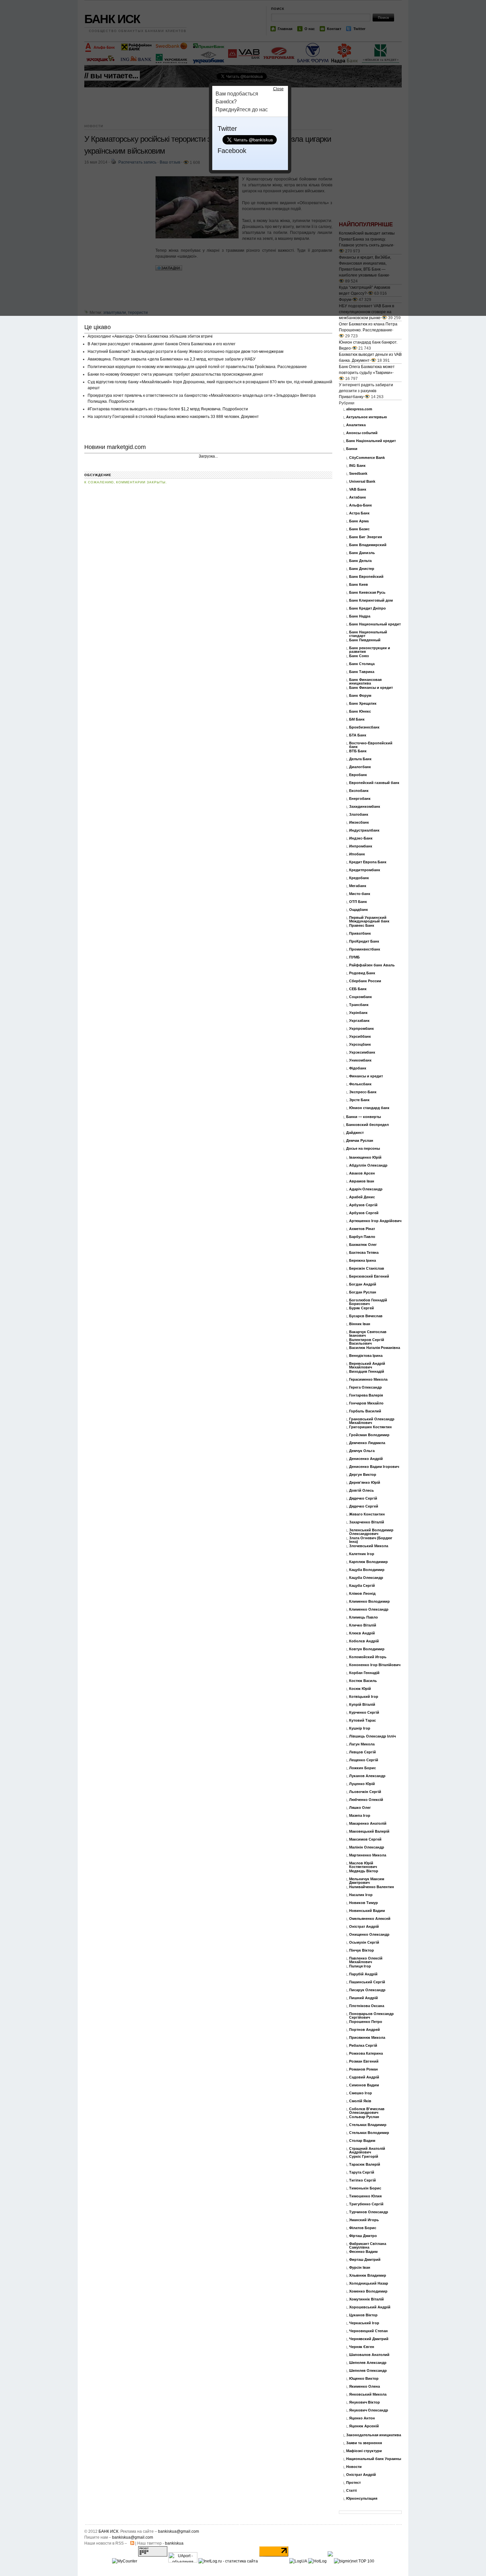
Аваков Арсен (362, 1173)
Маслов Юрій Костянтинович (363, 1865)
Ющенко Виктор (364, 2379)
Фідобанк (358, 1068)
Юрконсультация (362, 2499)
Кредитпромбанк (365, 870)
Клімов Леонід (362, 1594)
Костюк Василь (363, 1681)
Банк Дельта (360, 561)
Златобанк (359, 815)
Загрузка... (208, 456)
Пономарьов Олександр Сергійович (371, 2016)
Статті (351, 2491)
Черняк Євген (362, 2347)
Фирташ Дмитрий (365, 2260)
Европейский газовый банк (374, 783)
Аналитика (356, 425)
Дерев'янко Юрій (365, 1483)
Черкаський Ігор (364, 2323)
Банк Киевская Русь (367, 593)
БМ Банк (357, 719)
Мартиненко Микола (368, 1855)
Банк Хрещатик (363, 704)
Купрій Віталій (362, 1705)
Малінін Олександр (367, 1847)
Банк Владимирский (368, 545)
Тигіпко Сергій (363, 2180)
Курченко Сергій (364, 1713)
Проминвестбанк (365, 949)
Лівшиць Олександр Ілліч (372, 1736)
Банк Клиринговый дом (371, 600)
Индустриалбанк (364, 830)
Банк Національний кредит (371, 441)
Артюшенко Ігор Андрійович (375, 1221)
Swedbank (358, 474)
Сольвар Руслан (364, 2117)
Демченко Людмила (367, 1443)
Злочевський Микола (369, 1546)
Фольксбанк (360, 1084)
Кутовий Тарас (363, 1720)
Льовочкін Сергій (365, 1792)
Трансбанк (359, 1005)
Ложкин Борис (363, 1768)
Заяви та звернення (364, 2443)
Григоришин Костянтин (370, 1427)
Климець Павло (364, 1617)
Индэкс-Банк (361, 838)
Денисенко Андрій (366, 1459)
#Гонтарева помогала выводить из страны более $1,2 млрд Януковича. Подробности (168, 409)
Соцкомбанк (361, 997)
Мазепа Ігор (360, 1816)
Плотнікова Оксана (367, 2006)
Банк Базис (359, 529)
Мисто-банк (360, 894)
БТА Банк (358, 735)
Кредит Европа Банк (368, 862)
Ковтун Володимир (367, 1649)
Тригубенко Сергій (366, 2204)
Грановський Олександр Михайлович (372, 1421)
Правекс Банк (362, 926)
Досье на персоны (363, 1149)
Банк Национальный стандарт (368, 634)
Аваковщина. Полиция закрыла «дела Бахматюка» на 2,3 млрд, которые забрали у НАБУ (172, 359)
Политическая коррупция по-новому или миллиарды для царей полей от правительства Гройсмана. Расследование (197, 367)
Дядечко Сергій (363, 1498)
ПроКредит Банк (364, 941)
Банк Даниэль (362, 553)
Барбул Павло (362, 1237)
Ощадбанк (359, 910)
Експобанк (359, 791)
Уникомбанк (360, 1060)
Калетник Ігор (362, 1554)
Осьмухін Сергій (364, 1942)
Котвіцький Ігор (364, 1697)
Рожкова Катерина (366, 2053)
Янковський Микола (368, 2394)
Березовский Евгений (369, 1276)
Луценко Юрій (362, 1784)
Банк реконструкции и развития (370, 650)
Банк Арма (359, 521)
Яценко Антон (362, 2418)
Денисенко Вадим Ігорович (374, 1467)
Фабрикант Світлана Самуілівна (368, 2246)
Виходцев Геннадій (367, 1372)
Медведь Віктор (364, 1871)
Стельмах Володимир (369, 2133)
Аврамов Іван (362, 1181)
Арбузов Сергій (363, 1205)
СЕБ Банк (358, 989)
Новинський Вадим (367, 1911)
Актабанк (358, 497)
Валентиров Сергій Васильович (367, 1342)
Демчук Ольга (362, 1451)
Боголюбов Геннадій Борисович (368, 1302)
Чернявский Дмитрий (369, 2339)
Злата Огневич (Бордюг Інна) (371, 1540)
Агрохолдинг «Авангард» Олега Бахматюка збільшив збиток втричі (150, 336)
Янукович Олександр (369, 2410)
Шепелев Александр (368, 2363)
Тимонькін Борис (365, 2188)
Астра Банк (359, 513)
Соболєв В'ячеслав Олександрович (367, 2111)
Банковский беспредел (367, 1125)
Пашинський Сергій (367, 1982)
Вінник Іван (360, 1324)
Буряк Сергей (362, 1308)
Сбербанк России (365, 981)
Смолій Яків (360, 2101)
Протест (353, 2483)
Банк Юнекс (360, 711)
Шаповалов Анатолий (369, 2355)
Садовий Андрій (364, 2077)
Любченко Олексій (366, 1800)
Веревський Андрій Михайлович (367, 1365)
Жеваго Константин (367, 1514)
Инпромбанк (361, 846)
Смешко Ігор (361, 2093)
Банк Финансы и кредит (371, 688)
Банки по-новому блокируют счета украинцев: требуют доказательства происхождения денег (175, 374)
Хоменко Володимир (368, 2291)
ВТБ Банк (358, 751)
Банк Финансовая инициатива (365, 682)
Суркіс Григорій (364, 2157)
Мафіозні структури (364, 2451)
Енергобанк (360, 799)
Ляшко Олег (360, 1808)
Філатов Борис (363, 2228)
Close (278, 89)
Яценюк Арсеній (364, 2426)
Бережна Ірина (363, 1261)
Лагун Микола (362, 1744)
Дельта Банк (360, 759)
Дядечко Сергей (364, 1506)
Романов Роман (364, 2069)
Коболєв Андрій (364, 1641)
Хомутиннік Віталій (366, 2299)
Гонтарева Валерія (366, 1395)
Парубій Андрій (363, 1974)
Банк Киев (359, 585)
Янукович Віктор (364, 2402)
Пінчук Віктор (362, 1950)
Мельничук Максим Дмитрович (367, 1881)
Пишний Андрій (364, 1998)
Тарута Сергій (362, 2172)
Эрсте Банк (359, 1100)
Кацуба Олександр (366, 1578)
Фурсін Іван (360, 2268)
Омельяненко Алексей (370, 1919)
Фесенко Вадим (363, 2252)
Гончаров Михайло (366, 1403)
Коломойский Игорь (368, 1657)
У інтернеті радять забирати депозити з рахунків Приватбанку (366, 391)
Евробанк (358, 775)
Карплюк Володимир (368, 1562)
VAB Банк (358, 489)
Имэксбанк (359, 822)
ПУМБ (354, 957)
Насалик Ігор (361, 1895)
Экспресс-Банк (363, 1092)
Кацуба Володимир (367, 1570)
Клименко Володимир (369, 1602)
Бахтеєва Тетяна (364, 1253)
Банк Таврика (362, 672)
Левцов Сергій (363, 1752)
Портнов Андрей (364, 2030)
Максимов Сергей (365, 1839)
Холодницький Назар (369, 2283)
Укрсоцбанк (360, 1045)
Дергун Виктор (363, 1475)
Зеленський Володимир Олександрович (371, 1532)
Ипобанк (357, 854)
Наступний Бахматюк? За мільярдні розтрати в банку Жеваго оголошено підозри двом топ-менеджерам (185, 352)
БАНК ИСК (108, 2531)
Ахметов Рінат (362, 1229)
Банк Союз (359, 656)
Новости (354, 2467)
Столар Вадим (362, 2141)
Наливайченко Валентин (372, 1887)
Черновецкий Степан (368, 2331)
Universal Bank (362, 482)
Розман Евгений (364, 2061)
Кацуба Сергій (362, 1586)
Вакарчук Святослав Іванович (368, 1334)
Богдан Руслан (363, 1292)
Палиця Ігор (360, 1966)
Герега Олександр (365, 1387)
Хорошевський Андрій (370, 2307)
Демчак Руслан (360, 1141)
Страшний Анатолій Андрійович (367, 2150)
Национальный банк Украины (374, 2459)
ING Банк (357, 466)
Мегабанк (358, 886)
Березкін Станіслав (367, 1269)
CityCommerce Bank (367, 458)
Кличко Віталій (363, 1625)
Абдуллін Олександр (368, 1165)
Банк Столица (362, 664)
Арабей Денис (362, 1197)
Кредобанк (359, 878)
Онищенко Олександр (369, 1935)
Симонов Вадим (364, 2085)
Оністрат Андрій (364, 1927)
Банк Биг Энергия (365, 537)
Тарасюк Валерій (365, 2165)
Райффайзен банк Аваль (372, 965)
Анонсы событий (362, 433)
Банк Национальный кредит (375, 624)
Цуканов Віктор (363, 2315)
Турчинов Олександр (369, 2212)
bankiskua (174, 2543)
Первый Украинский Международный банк (369, 919)
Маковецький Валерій (369, 1831)
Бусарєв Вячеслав (366, 1316)
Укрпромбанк (362, 1029)
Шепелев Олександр (368, 2371)
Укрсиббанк (360, 1037)
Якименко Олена (364, 2387)
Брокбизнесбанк (364, 727)
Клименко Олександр (369, 1609)
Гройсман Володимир (369, 1435)
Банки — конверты (364, 1117)
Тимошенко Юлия (365, 2196)
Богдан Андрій (363, 1284)
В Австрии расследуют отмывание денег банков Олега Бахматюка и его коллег (162, 344)
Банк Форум (360, 696)
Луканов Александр (367, 1776)
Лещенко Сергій (364, 1760)
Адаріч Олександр (366, 1189)
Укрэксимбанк (362, 1052)
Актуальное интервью (366, 417)
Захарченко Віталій (367, 1522)
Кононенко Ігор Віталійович (375, 1665)
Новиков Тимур (364, 1903)
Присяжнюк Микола (367, 2038)
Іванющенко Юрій (365, 1157)
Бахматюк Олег (363, 1245)
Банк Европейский (366, 577)
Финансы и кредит (366, 1076)
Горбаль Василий (365, 1411)
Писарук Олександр (367, 1990)
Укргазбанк (359, 1021)
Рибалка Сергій (363, 2046)
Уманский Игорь (364, 2220)
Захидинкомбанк (365, 807)
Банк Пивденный (365, 640)
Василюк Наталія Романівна (375, 1348)
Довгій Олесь (362, 1491)
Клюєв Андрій (362, 1633)
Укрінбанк (358, 1013)
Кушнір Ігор (360, 1728)
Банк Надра (360, 616)
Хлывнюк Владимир (368, 2276)
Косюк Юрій (360, 1689)
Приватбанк (360, 933)
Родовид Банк (362, 973)
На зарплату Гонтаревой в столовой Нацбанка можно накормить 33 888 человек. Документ (173, 417)
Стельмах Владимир (368, 2125)
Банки (352, 449)
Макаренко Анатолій (368, 1824)
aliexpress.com (359, 409)
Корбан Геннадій (364, 1673)
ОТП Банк (358, 902)
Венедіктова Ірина (366, 1356)
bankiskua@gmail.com (179, 2531)
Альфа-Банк (361, 505)
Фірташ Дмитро (363, 2236)
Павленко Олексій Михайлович (366, 1960)
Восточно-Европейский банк (371, 745)
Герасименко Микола (368, 1380)
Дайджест (355, 1133)
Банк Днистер (362, 569)
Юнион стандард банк (369, 1108)
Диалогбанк (360, 767)
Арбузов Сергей (364, 1213)
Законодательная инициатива (374, 2435)
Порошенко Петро (366, 2022)
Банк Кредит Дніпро (367, 608)
